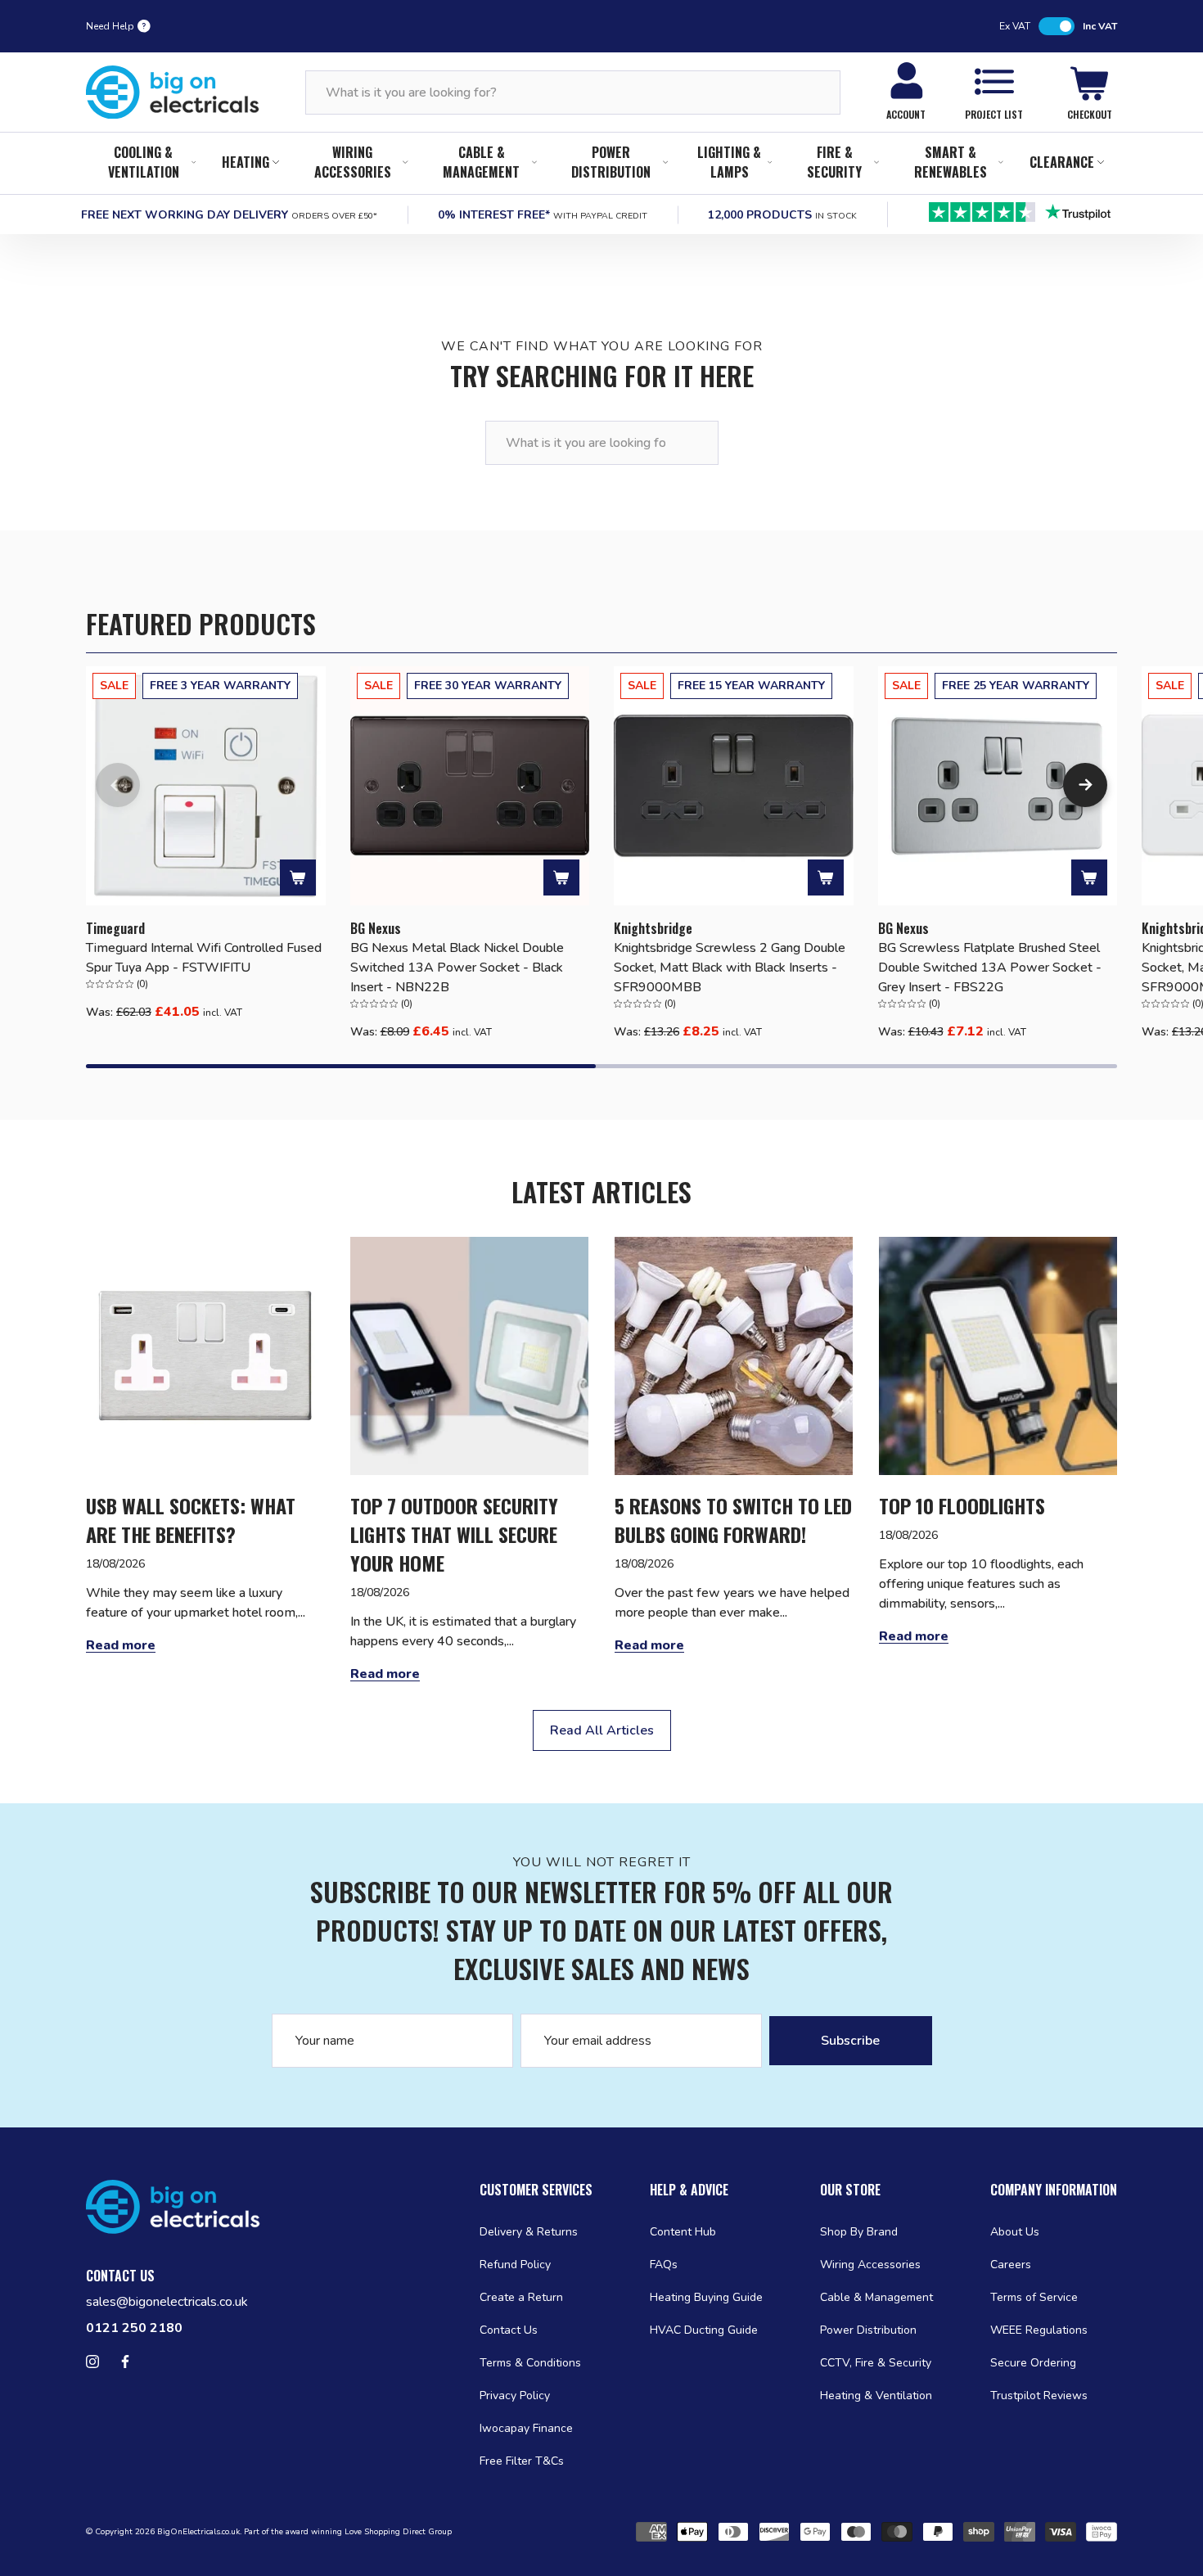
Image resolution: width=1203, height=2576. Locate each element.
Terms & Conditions (530, 2363)
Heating (246, 162)
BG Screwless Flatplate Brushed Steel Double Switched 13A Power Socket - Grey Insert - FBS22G (990, 968)
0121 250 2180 (134, 2328)
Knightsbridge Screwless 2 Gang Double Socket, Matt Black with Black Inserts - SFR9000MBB (730, 968)
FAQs (664, 2265)
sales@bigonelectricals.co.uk (167, 2302)
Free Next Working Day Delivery (229, 215)
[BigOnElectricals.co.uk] (173, 92)
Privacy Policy (515, 2396)
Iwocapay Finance (526, 2428)
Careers (1011, 2265)
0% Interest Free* (543, 215)
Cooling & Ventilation (144, 162)
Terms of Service (1034, 2297)
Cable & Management (481, 162)
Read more (121, 1645)
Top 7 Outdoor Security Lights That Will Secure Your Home (454, 1534)
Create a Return (521, 2297)
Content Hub (683, 2232)
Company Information (1054, 2190)
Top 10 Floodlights (962, 1506)
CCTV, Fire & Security (876, 2363)
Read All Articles (602, 1730)
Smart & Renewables (951, 162)
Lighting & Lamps (729, 162)
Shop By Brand (859, 2232)
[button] (118, 785)
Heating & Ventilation (876, 2396)
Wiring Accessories (353, 162)
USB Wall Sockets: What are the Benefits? (191, 1520)
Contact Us (509, 2330)
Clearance (1062, 162)
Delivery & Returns (529, 2232)
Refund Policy (515, 2265)
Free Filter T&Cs (522, 2461)
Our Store (850, 2190)
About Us (1015, 2232)
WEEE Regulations (1039, 2330)
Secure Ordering (1033, 2363)
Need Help (110, 26)
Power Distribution (611, 162)
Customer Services (536, 2190)
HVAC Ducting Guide (704, 2330)
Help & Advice (689, 2190)
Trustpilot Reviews (1039, 2396)
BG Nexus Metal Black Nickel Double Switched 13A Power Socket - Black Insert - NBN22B (457, 968)
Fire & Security (834, 162)
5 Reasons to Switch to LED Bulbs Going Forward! (733, 1520)
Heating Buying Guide (706, 2297)
